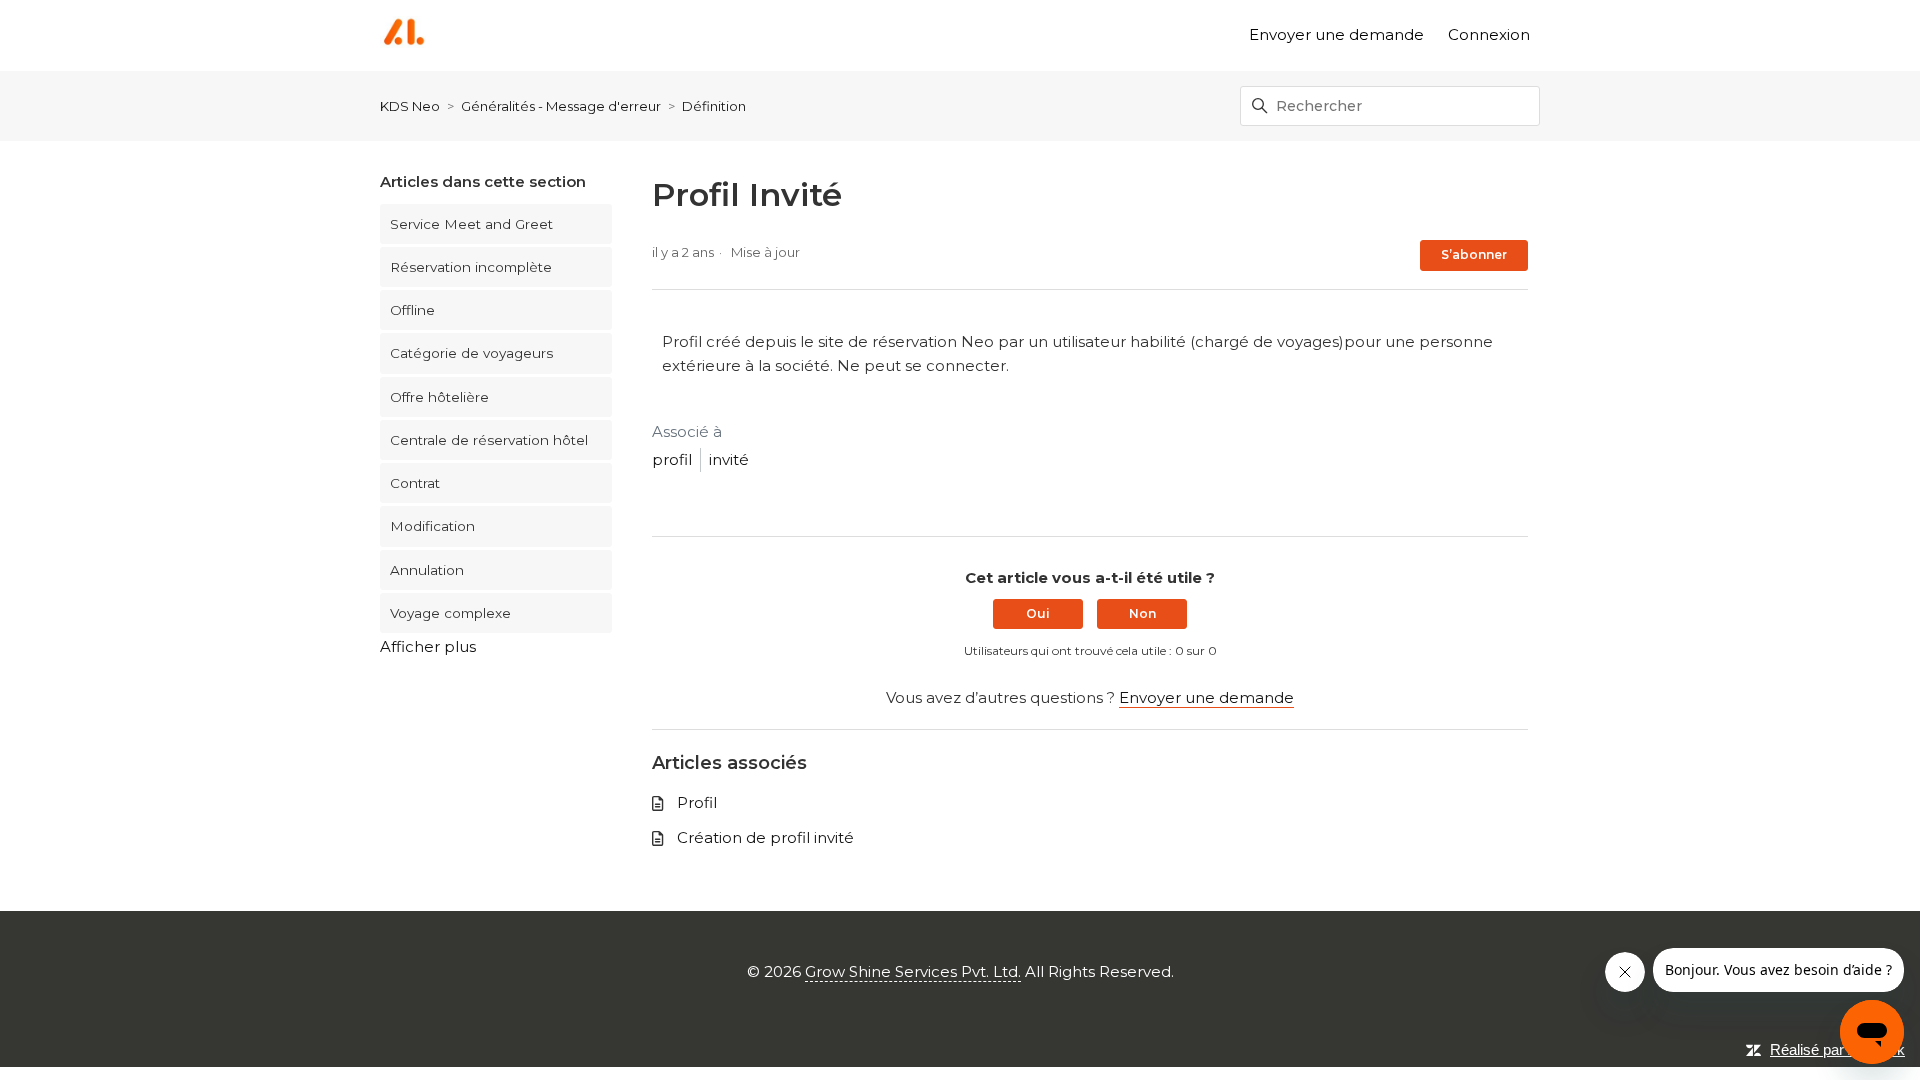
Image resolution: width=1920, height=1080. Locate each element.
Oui (1038, 613)
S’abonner (1474, 254)
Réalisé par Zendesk (1837, 1049)
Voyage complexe (450, 613)
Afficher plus (428, 646)
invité (729, 459)
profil (672, 459)
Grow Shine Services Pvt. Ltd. (913, 971)
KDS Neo (410, 106)
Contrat (415, 483)
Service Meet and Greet (471, 224)
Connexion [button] (1489, 34)
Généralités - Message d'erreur (561, 106)
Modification (432, 526)
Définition (714, 106)
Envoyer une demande (1336, 34)
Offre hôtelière (439, 397)
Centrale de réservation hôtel (489, 440)
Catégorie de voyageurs (471, 353)
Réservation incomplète (471, 267)
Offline (412, 310)
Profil (697, 802)
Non (1142, 613)
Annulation (427, 570)
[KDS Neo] (403, 35)
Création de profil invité (765, 837)
